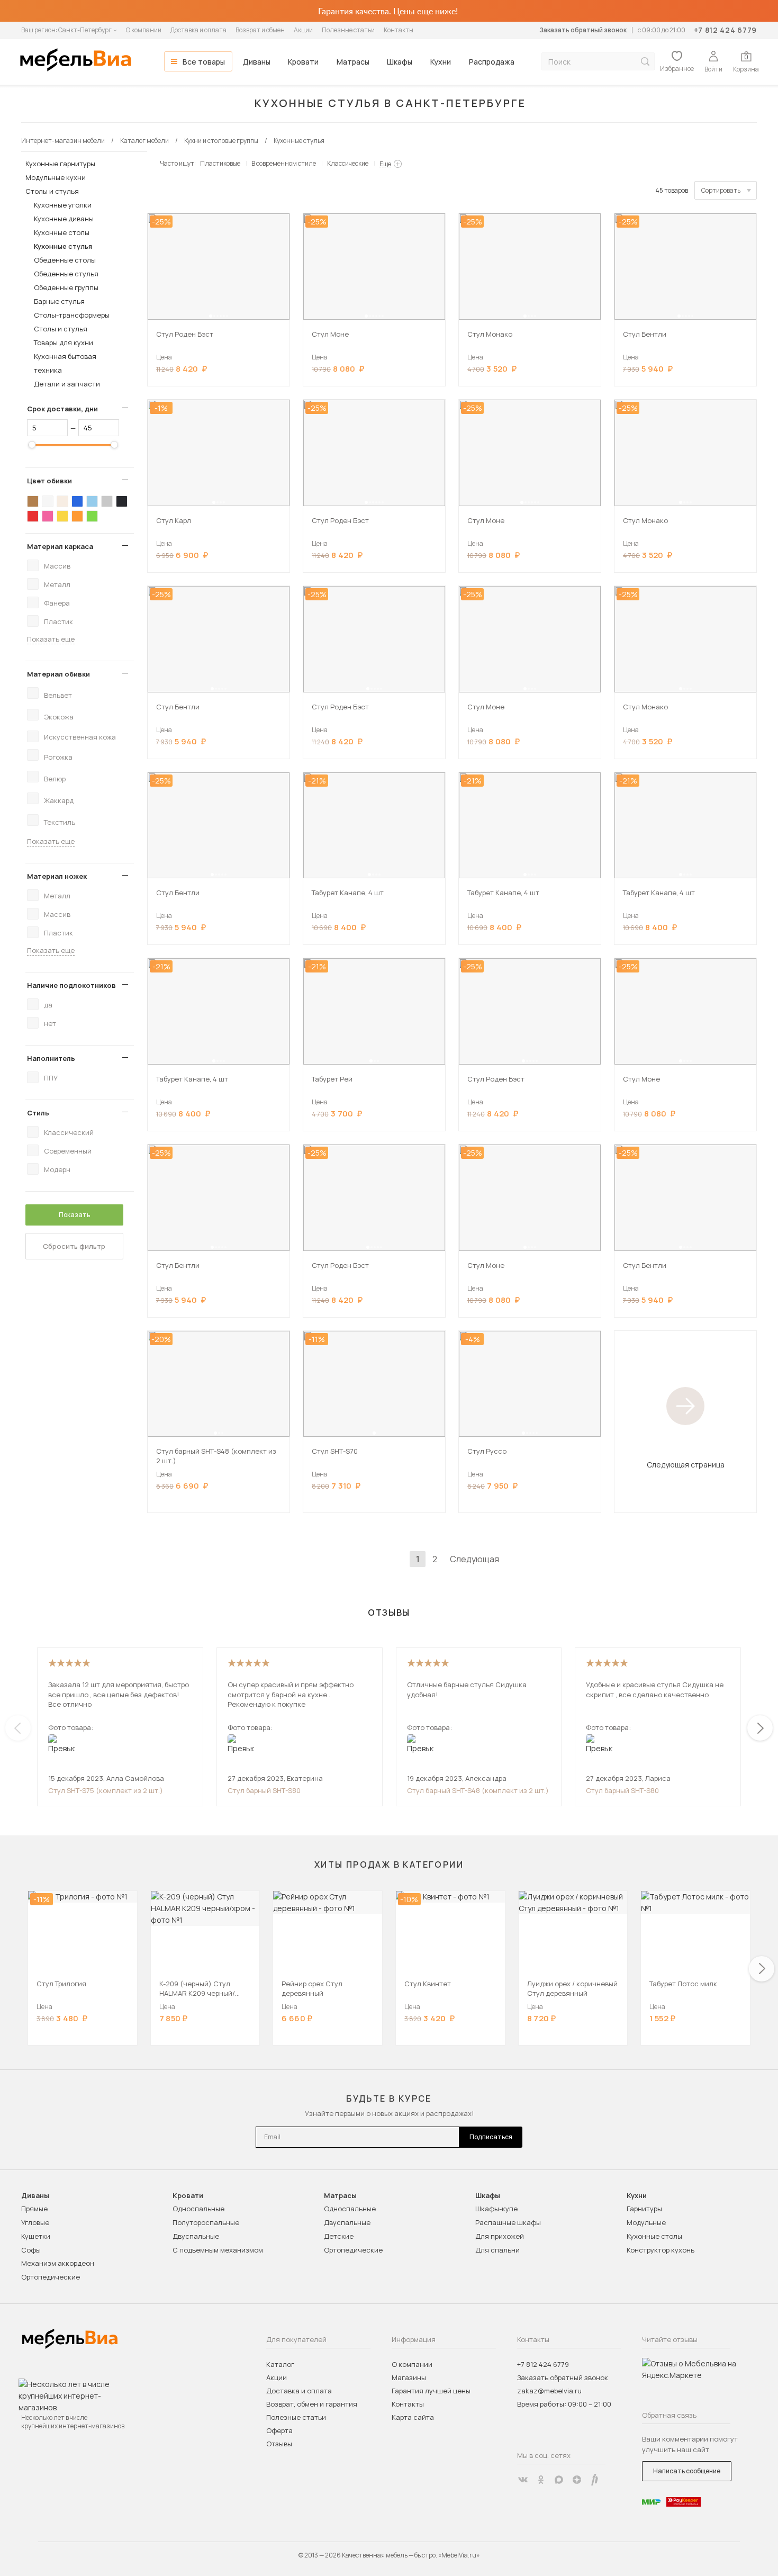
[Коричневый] (33, 501)
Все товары (204, 62)
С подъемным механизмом (218, 2250)
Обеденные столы (65, 260)
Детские (339, 2236)
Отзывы (279, 2444)
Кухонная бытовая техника (65, 363)
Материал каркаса (60, 546)
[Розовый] (48, 516)
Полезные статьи (348, 30)
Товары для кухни (64, 343)
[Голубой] (92, 501)
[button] (211, 316)
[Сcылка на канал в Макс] (559, 2480)
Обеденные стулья (66, 274)
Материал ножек (57, 876)
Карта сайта (413, 2417)
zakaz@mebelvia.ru (549, 2391)
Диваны (257, 62)
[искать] (645, 62)
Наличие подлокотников (71, 985)
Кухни (441, 62)
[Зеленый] (92, 516)
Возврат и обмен (260, 30)
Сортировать (721, 190)
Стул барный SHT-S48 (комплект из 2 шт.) (478, 1790)
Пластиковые (220, 163)
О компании (144, 30)
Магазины (409, 2377)
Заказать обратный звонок (583, 30)
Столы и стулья (52, 191)
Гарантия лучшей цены (431, 2391)
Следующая (474, 1559)
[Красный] (33, 516)
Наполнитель (51, 1058)
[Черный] (122, 501)
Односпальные (198, 2209)
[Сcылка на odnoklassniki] (541, 2480)
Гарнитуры (644, 2209)
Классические (348, 163)
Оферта (279, 2430)
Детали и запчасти (67, 384)
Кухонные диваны (64, 219)
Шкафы (400, 62)
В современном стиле (284, 163)
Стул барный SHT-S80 (264, 1790)
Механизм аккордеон (58, 2263)
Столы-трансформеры (72, 315)
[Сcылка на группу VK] (523, 2480)
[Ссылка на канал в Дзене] (577, 2480)
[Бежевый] (62, 501)
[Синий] (77, 501)
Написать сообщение (687, 2471)
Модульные (646, 2222)
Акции (303, 30)
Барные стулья (59, 301)
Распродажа (492, 62)
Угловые (35, 2222)
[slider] (32, 445)
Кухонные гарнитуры (60, 164)
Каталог (280, 2364)
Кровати (303, 62)
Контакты (399, 30)
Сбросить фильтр (74, 1246)
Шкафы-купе (496, 2209)
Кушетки (36, 2236)
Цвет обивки (49, 481)
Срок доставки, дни (62, 409)
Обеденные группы (66, 287)
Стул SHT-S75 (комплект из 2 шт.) (106, 1790)
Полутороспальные (206, 2222)
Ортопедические (51, 2277)
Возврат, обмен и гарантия (312, 2404)
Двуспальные (196, 2236)
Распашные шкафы (508, 2222)
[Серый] (107, 501)
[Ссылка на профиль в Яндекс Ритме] (595, 2480)
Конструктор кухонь (661, 2250)
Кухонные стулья (63, 246)
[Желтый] (62, 516)
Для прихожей (500, 2236)
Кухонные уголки (63, 205)
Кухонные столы (62, 232)
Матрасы (353, 62)
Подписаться (491, 2137)
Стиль (38, 1113)
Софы (31, 2250)
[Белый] (48, 501)
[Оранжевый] (77, 516)
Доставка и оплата (198, 30)
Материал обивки (58, 674)
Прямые (34, 2209)
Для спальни (497, 2250)
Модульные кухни (56, 177)
